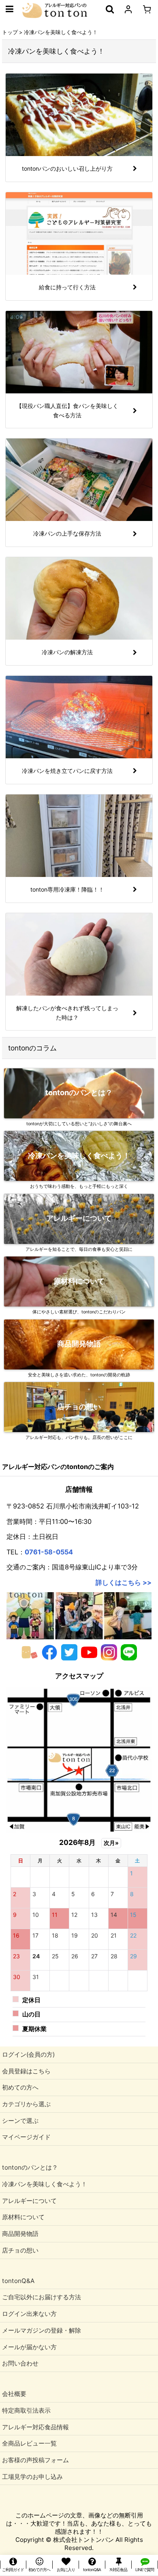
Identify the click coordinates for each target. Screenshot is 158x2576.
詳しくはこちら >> (124, 1582)
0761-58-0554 (49, 1552)
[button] (9, 9)
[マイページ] (128, 9)
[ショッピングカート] (147, 9)
